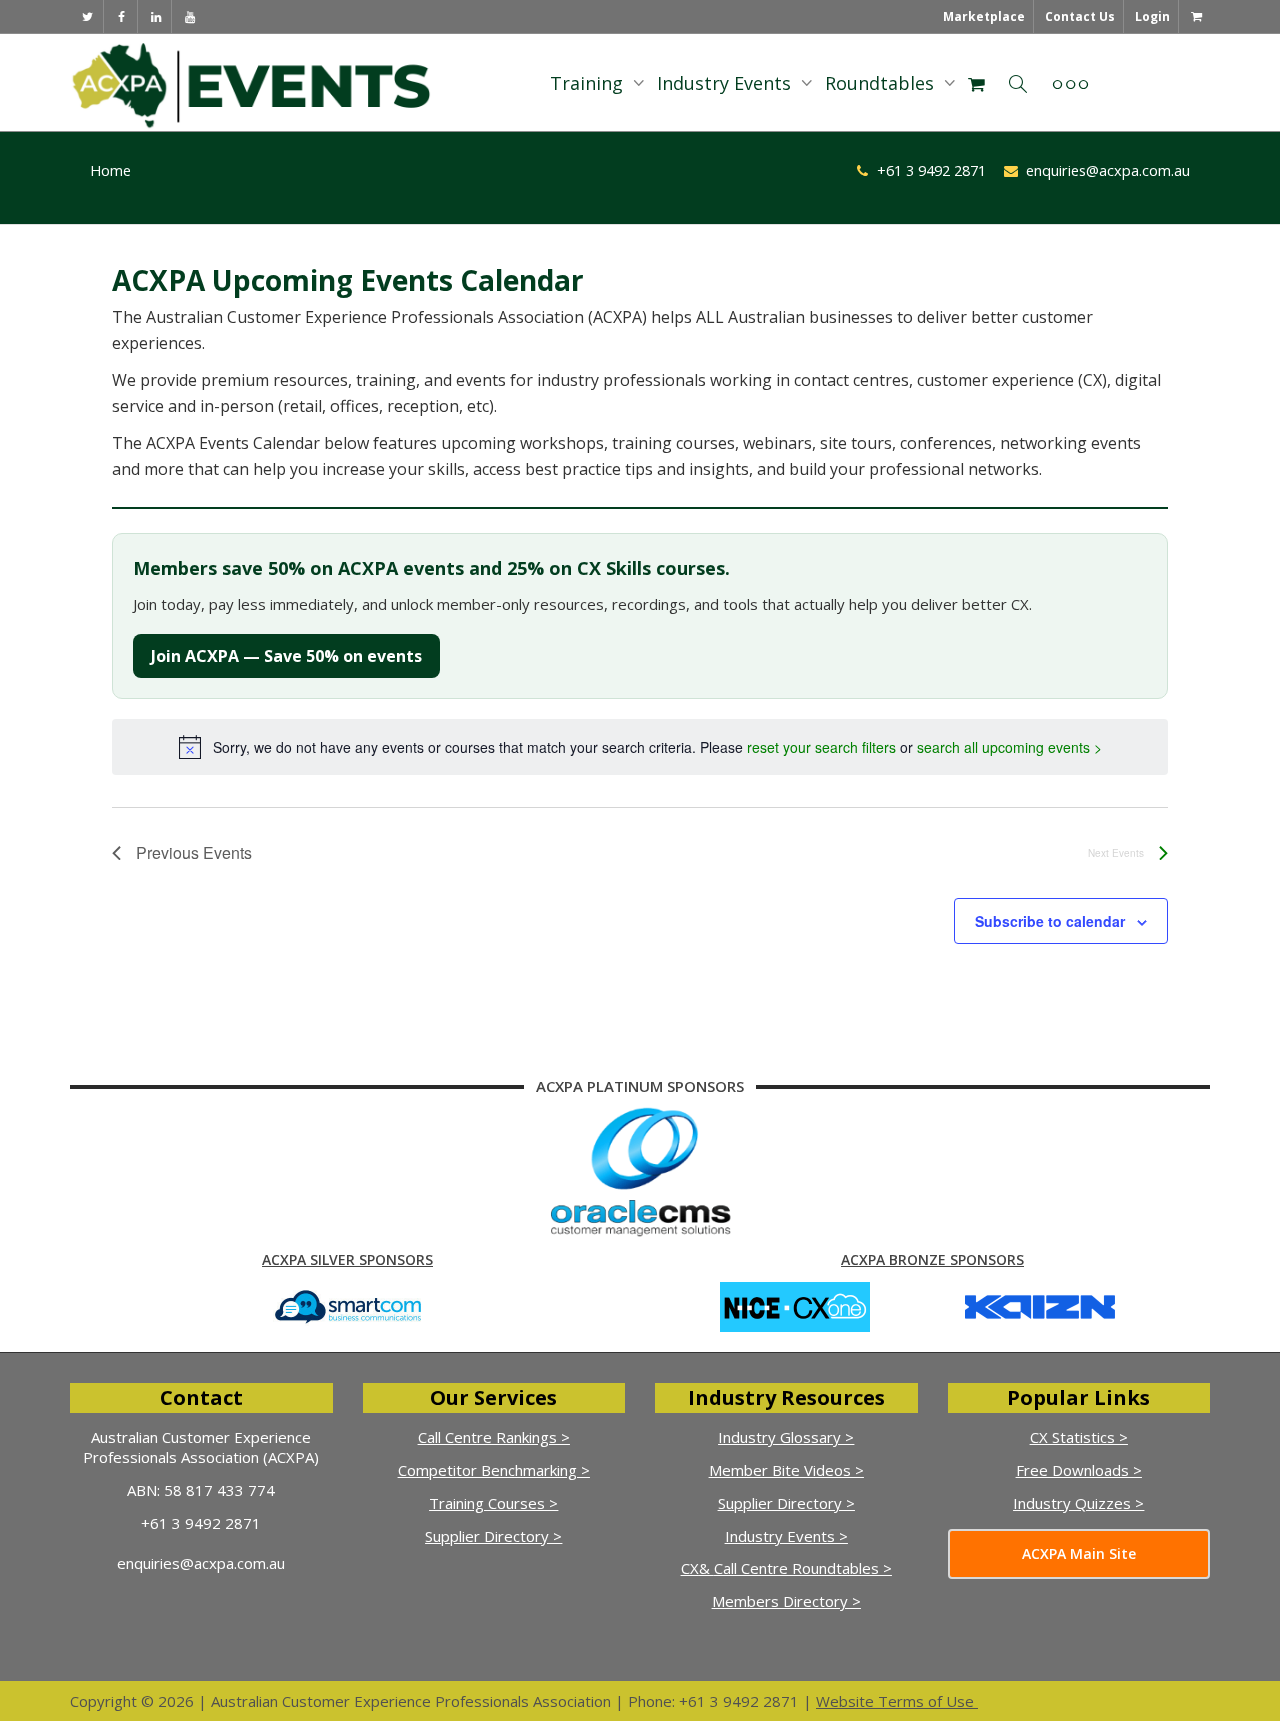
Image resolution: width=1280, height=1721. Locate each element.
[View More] (1070, 83)
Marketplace (984, 16)
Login (1152, 16)
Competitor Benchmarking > (494, 1470)
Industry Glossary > (786, 1437)
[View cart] (1196, 16)
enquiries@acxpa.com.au (201, 1563)
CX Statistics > (1079, 1437)
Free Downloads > (1079, 1470)
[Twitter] (87, 16)
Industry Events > (786, 1536)
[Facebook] (121, 16)
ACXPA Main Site (1079, 1553)
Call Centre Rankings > (494, 1437)
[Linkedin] (155, 16)
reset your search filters (821, 747)
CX (690, 1568)
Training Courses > (493, 1503)
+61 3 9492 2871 (201, 1523)
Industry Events (726, 83)
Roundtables (882, 83)
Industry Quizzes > (1078, 1503)
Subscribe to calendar (1050, 921)
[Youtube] (189, 16)
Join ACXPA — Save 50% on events (286, 656)
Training (589, 83)
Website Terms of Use (895, 1701)
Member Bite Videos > (786, 1470)
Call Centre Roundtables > (803, 1568)
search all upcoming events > (1009, 747)
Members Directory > (786, 1601)
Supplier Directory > (493, 1536)
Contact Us (1080, 16)
